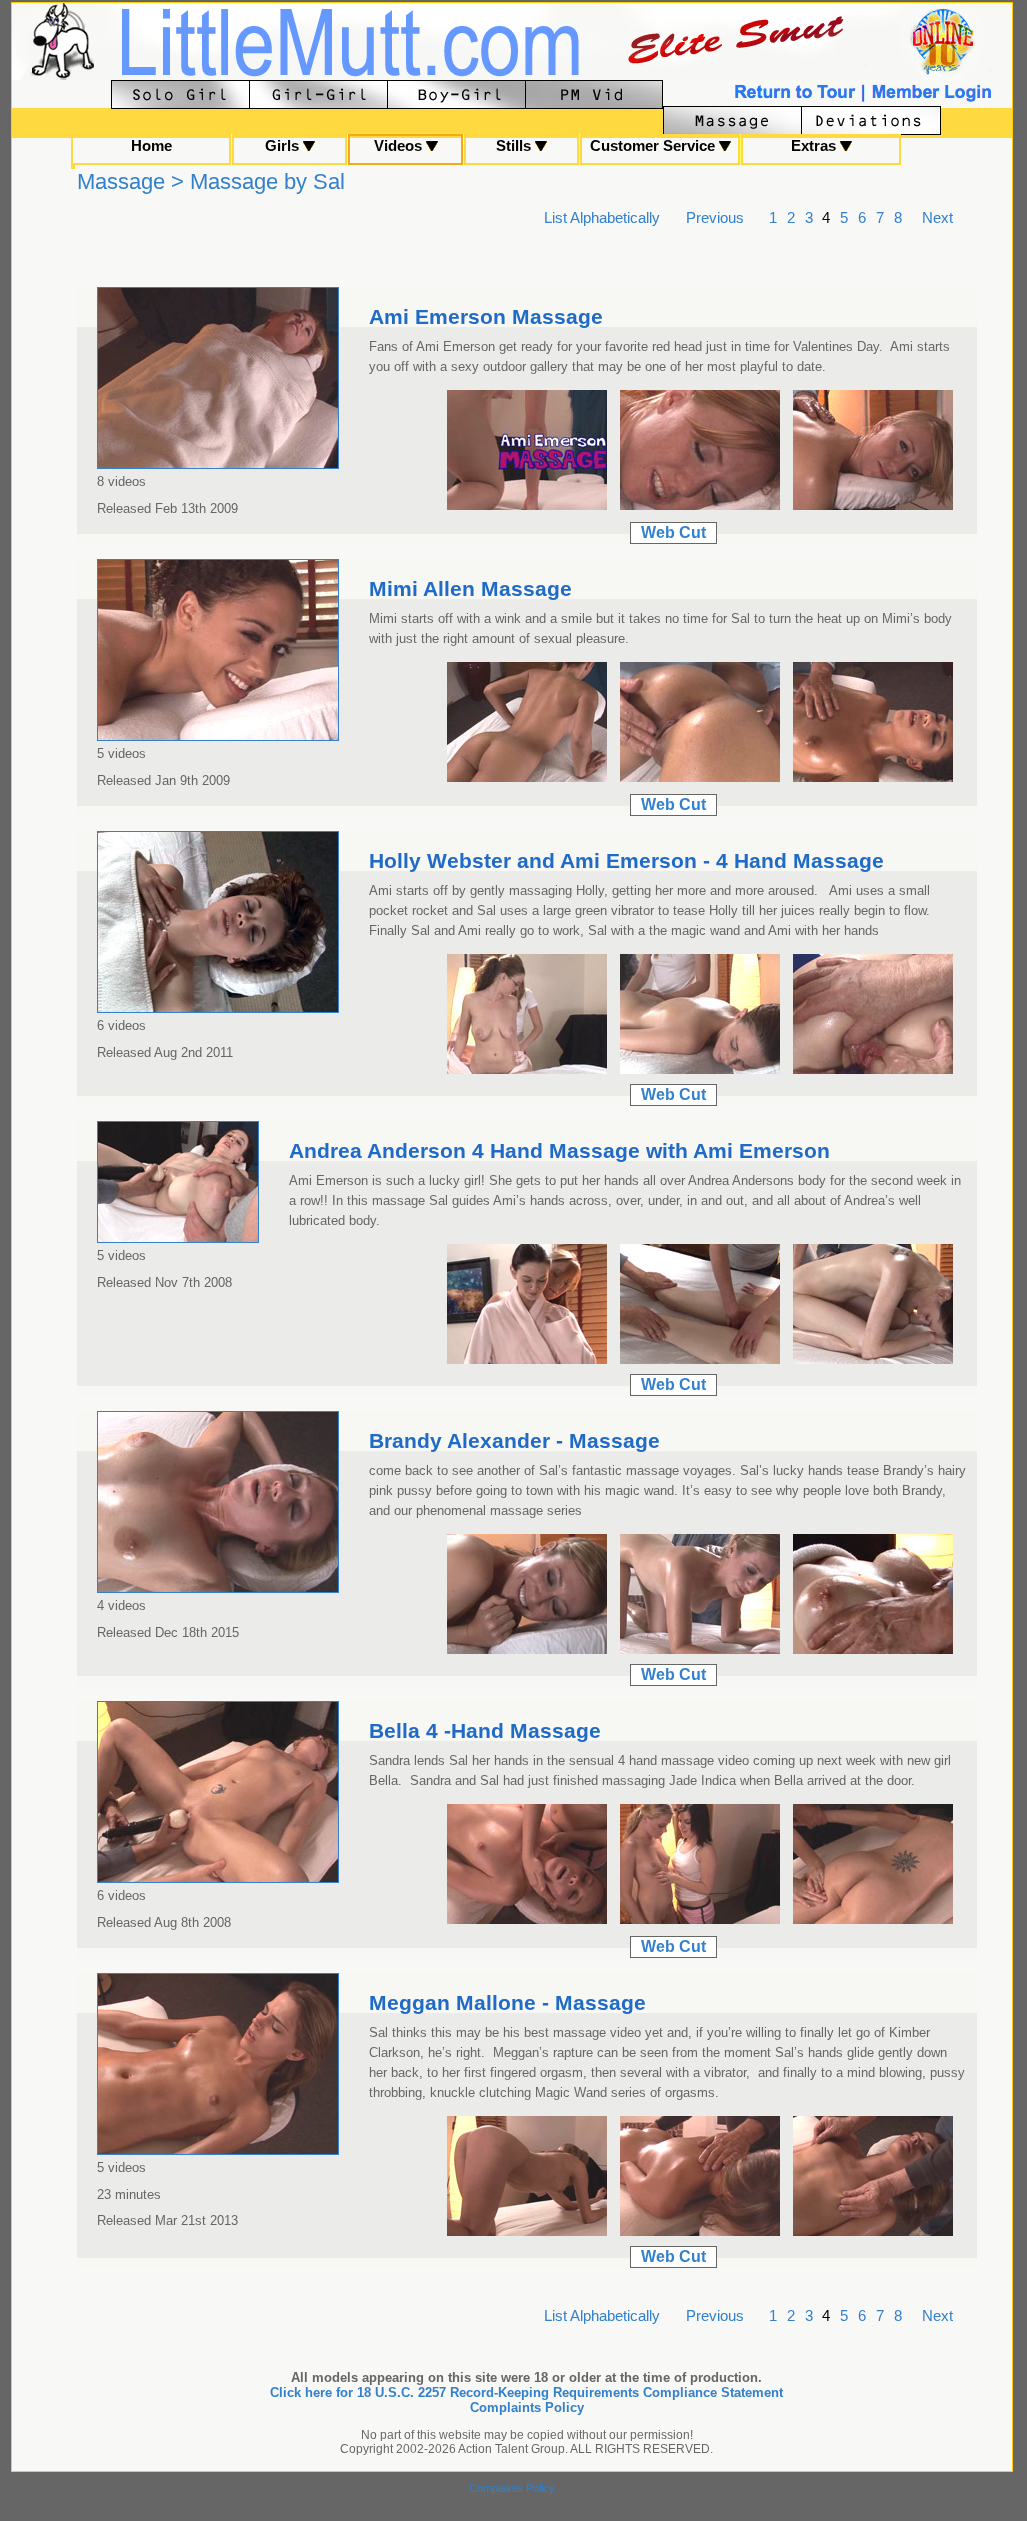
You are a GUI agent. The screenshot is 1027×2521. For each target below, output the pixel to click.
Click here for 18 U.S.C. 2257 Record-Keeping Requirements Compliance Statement (526, 2392)
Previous (715, 218)
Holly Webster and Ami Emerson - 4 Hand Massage (626, 861)
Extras (815, 145)
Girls (284, 145)
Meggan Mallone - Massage (507, 2003)
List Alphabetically (602, 218)
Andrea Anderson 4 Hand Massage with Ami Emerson (559, 1151)
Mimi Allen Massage (470, 589)
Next (937, 218)
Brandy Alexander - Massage (514, 1441)
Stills (515, 145)
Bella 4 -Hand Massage (485, 1731)
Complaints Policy (527, 2407)
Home (151, 145)
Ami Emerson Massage (486, 317)
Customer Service (654, 145)
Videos (400, 145)
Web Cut (673, 532)
